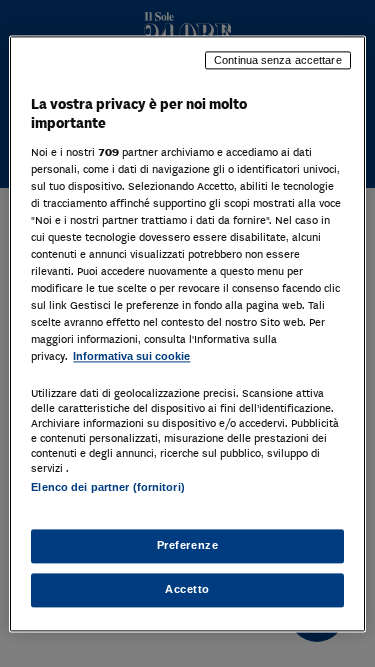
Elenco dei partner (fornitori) (107, 487)
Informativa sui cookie (131, 357)
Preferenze (188, 545)
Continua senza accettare (278, 60)
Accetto (187, 589)
